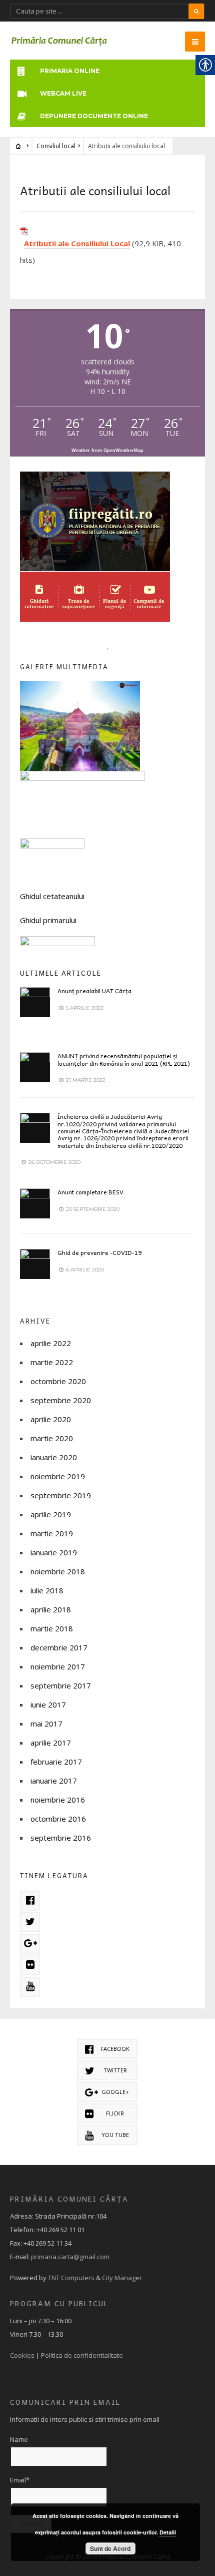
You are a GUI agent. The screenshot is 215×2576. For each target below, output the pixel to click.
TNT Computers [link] (71, 2278)
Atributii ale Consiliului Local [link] (77, 243)
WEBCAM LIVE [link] (63, 93)
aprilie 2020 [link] (51, 1419)
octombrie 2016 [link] (58, 1819)
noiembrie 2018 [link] (58, 1571)
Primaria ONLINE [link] (70, 71)
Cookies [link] (22, 2355)
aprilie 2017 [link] (51, 1743)
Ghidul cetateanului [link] (52, 896)
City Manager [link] (122, 2278)
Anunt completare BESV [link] (90, 1192)
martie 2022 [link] (52, 1362)
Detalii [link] (168, 2532)
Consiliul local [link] (56, 146)
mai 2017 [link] (46, 1724)
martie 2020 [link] (52, 1438)
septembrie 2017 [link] (61, 1685)
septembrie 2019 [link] (61, 1495)
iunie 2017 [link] (48, 1704)
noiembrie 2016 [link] (58, 1800)
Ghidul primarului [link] (48, 920)
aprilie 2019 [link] (51, 1514)
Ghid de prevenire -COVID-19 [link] (99, 1252)
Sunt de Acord (110, 2548)
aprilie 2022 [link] (51, 1343)
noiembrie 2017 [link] (58, 1666)
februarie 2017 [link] (56, 1762)
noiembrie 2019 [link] (58, 1476)
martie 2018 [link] (52, 1628)
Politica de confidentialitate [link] (82, 2355)
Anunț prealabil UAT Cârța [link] (94, 991)
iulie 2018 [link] (47, 1590)
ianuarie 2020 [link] (54, 1457)
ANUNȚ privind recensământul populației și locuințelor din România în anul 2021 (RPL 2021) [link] (124, 1059)
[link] (59, 41)
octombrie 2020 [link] (58, 1381)
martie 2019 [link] (52, 1533)
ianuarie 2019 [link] (54, 1552)
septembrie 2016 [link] (61, 1838)
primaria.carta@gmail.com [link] (70, 2257)
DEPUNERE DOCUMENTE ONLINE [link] (94, 116)
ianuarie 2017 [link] (54, 1781)
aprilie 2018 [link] (51, 1609)
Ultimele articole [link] (61, 973)
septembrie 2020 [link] (61, 1400)
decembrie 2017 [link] (59, 1647)
